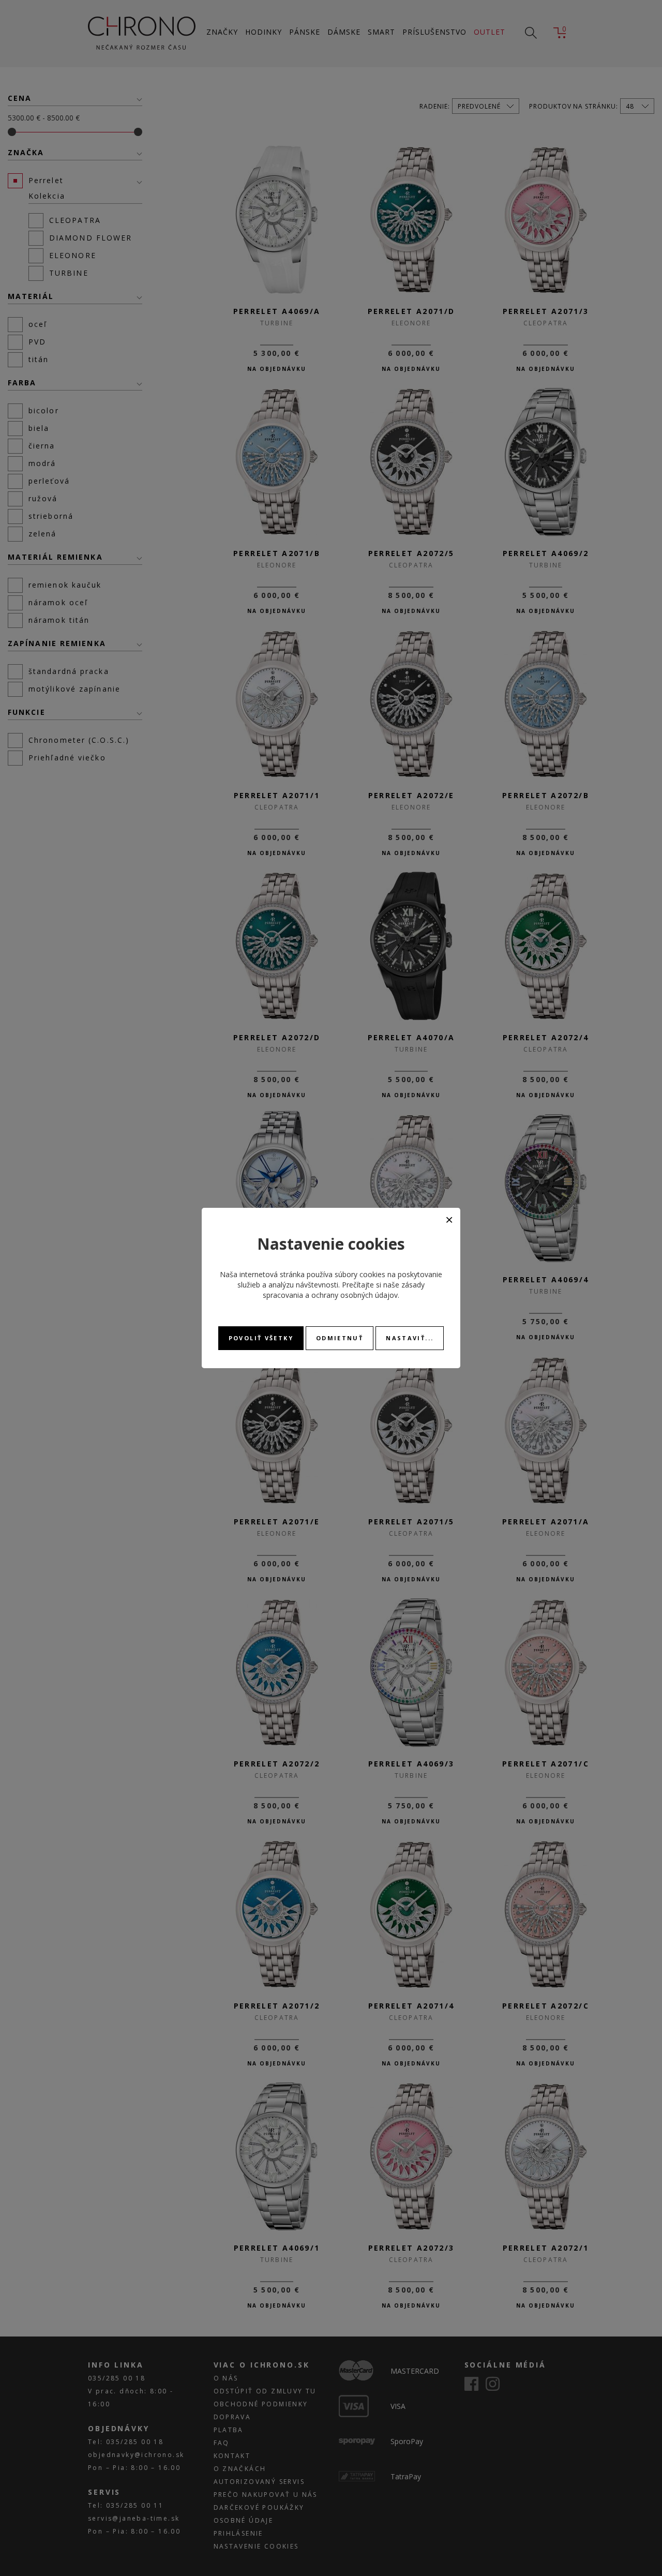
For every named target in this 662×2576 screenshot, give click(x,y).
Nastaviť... (410, 1338)
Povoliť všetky (261, 1338)
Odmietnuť (340, 1338)
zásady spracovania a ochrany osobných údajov (344, 1290)
